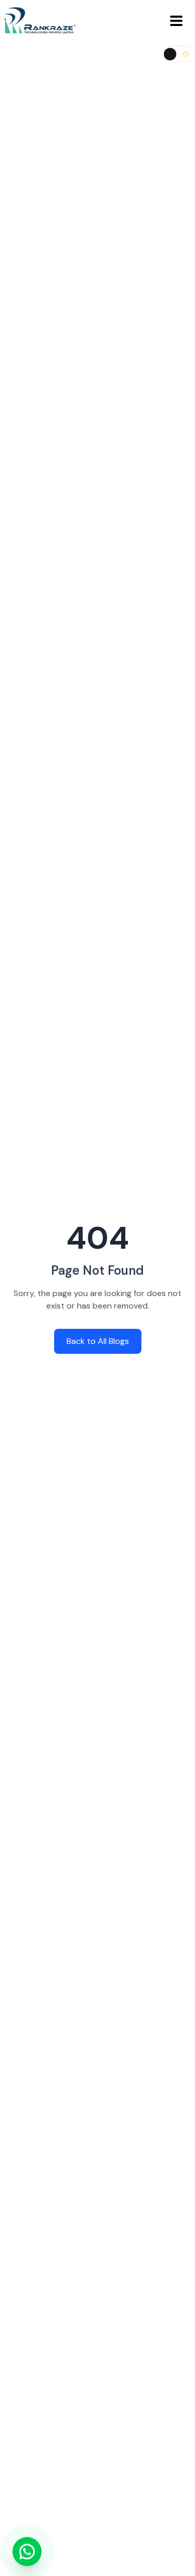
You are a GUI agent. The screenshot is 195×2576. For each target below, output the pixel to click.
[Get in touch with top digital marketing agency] (27, 2552)
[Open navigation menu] (176, 21)
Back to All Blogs (98, 1341)
